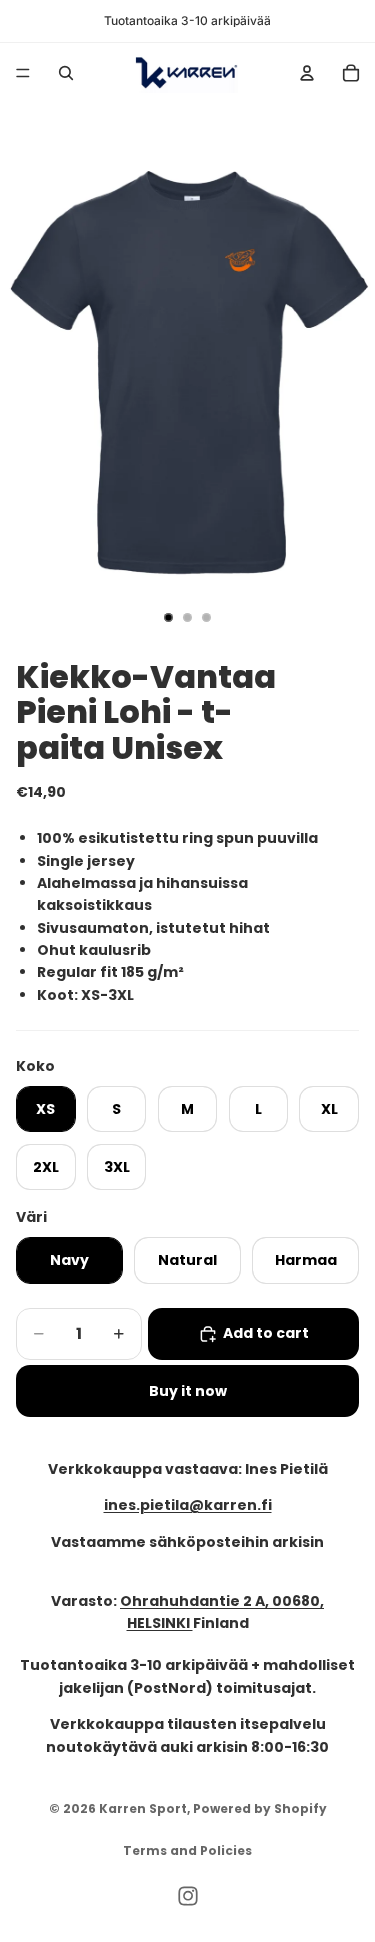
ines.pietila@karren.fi (188, 1506)
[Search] (66, 73)
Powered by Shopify (260, 1808)
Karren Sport (143, 1808)
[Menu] (23, 73)
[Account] (307, 73)
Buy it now (188, 1391)
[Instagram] (188, 1896)
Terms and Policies (187, 1850)
